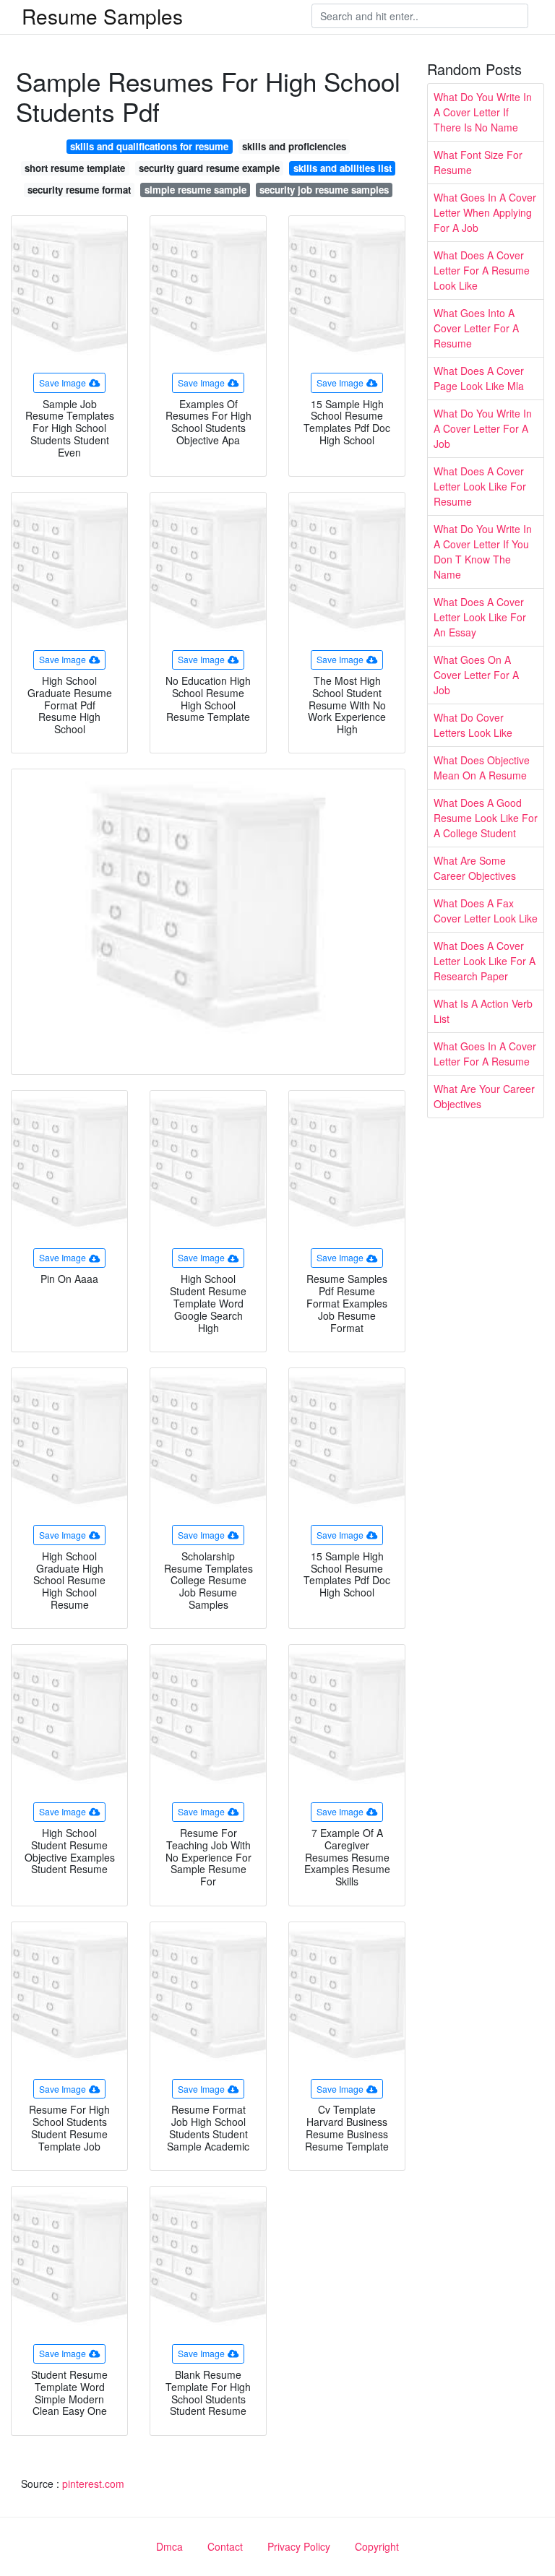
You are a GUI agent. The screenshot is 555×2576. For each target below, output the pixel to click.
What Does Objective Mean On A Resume (482, 768)
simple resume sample (195, 190)
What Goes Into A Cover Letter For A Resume (476, 328)
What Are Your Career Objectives (484, 1096)
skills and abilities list (343, 168)
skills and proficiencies (294, 146)
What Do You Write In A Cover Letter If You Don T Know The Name (483, 552)
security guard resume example (209, 168)
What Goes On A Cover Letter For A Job (476, 675)
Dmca (169, 2546)
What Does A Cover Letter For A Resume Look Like (482, 270)
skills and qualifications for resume (149, 146)
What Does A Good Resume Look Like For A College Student (486, 818)
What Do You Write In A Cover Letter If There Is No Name (483, 112)
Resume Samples (102, 16)
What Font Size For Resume (478, 162)
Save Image (63, 382)
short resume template (75, 168)
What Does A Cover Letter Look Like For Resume (480, 486)
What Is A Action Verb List (483, 1011)
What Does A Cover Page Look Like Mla (479, 378)
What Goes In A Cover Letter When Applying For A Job (485, 212)
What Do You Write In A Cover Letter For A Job (483, 428)
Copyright (377, 2546)
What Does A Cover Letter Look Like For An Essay (480, 617)
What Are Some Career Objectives (475, 868)
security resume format (79, 190)
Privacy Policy (299, 2546)
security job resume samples (324, 190)
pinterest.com (93, 2484)
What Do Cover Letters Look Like (473, 725)
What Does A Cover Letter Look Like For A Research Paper (485, 961)
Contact (225, 2546)
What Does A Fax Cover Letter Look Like (486, 911)
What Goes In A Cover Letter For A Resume (485, 1054)
